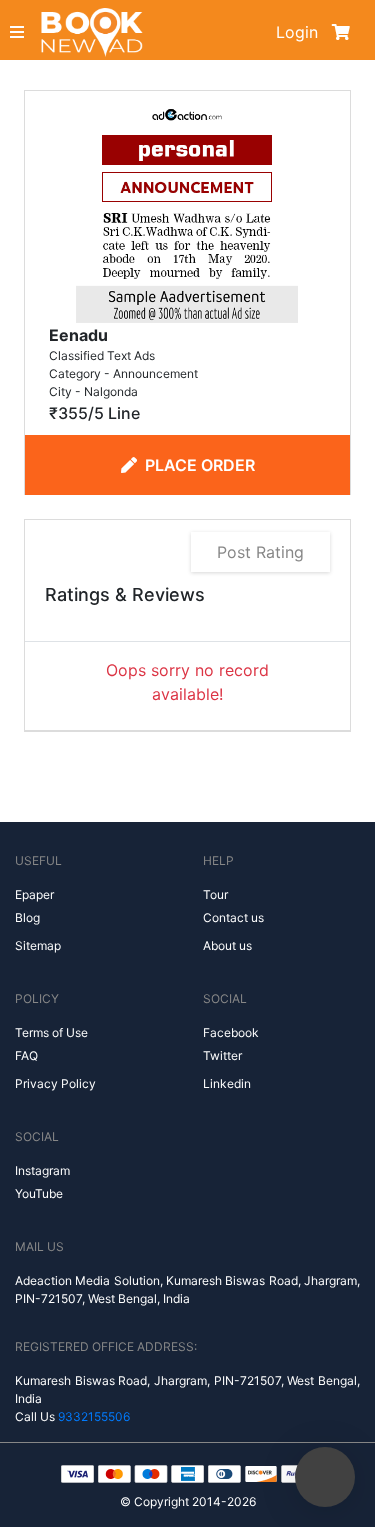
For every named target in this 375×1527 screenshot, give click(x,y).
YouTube (39, 1193)
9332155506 (94, 1416)
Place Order (200, 465)
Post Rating (260, 552)
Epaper (34, 894)
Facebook (231, 1032)
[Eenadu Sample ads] (187, 210)
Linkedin (227, 1083)
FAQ (26, 1055)
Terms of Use (51, 1032)
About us (227, 945)
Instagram (42, 1170)
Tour (215, 894)
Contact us (233, 917)
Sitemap (38, 945)
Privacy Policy (55, 1083)
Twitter (222, 1055)
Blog (27, 917)
